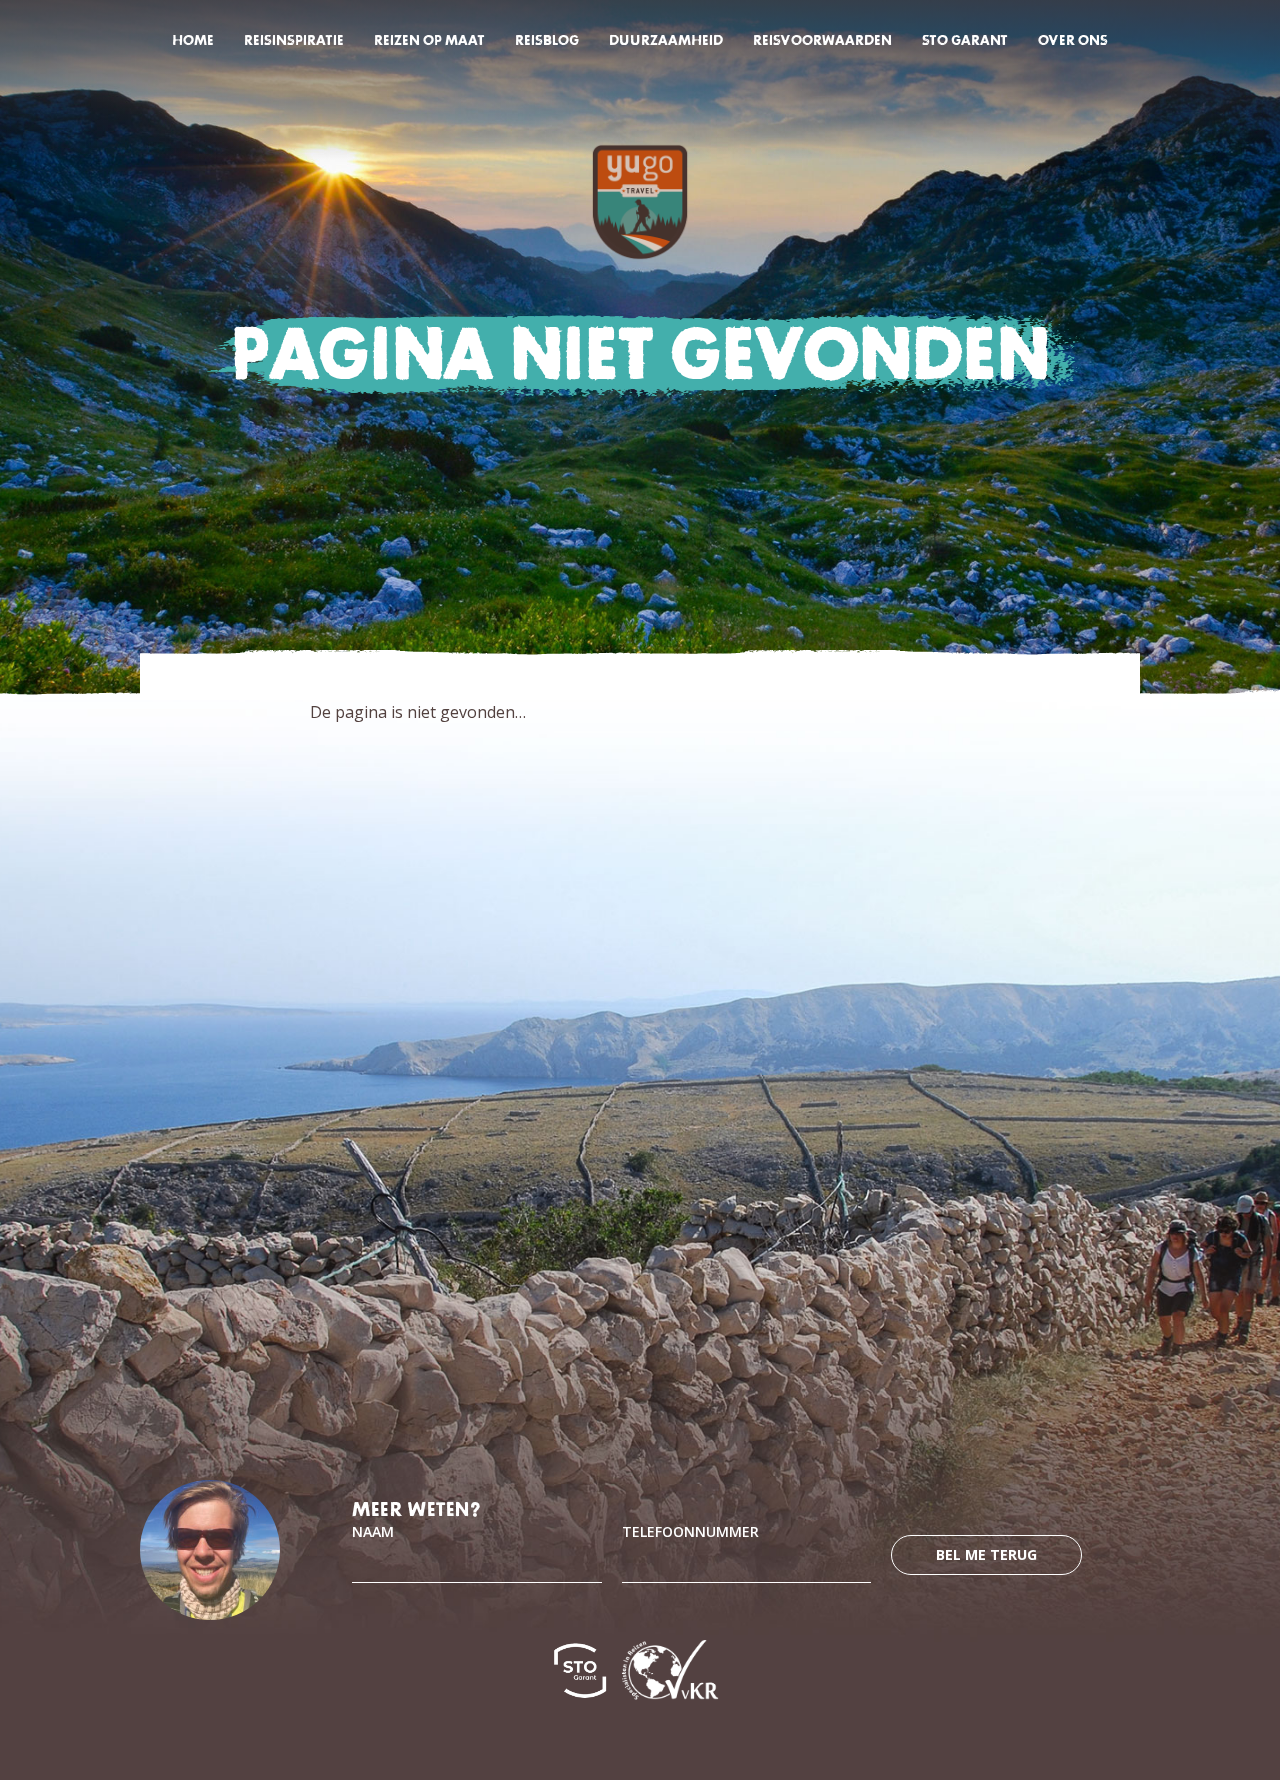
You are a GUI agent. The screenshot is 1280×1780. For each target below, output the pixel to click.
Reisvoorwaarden (822, 40)
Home (193, 40)
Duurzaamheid (666, 40)
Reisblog (547, 40)
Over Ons (1073, 40)
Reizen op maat (429, 40)
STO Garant (965, 40)
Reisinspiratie (294, 40)
